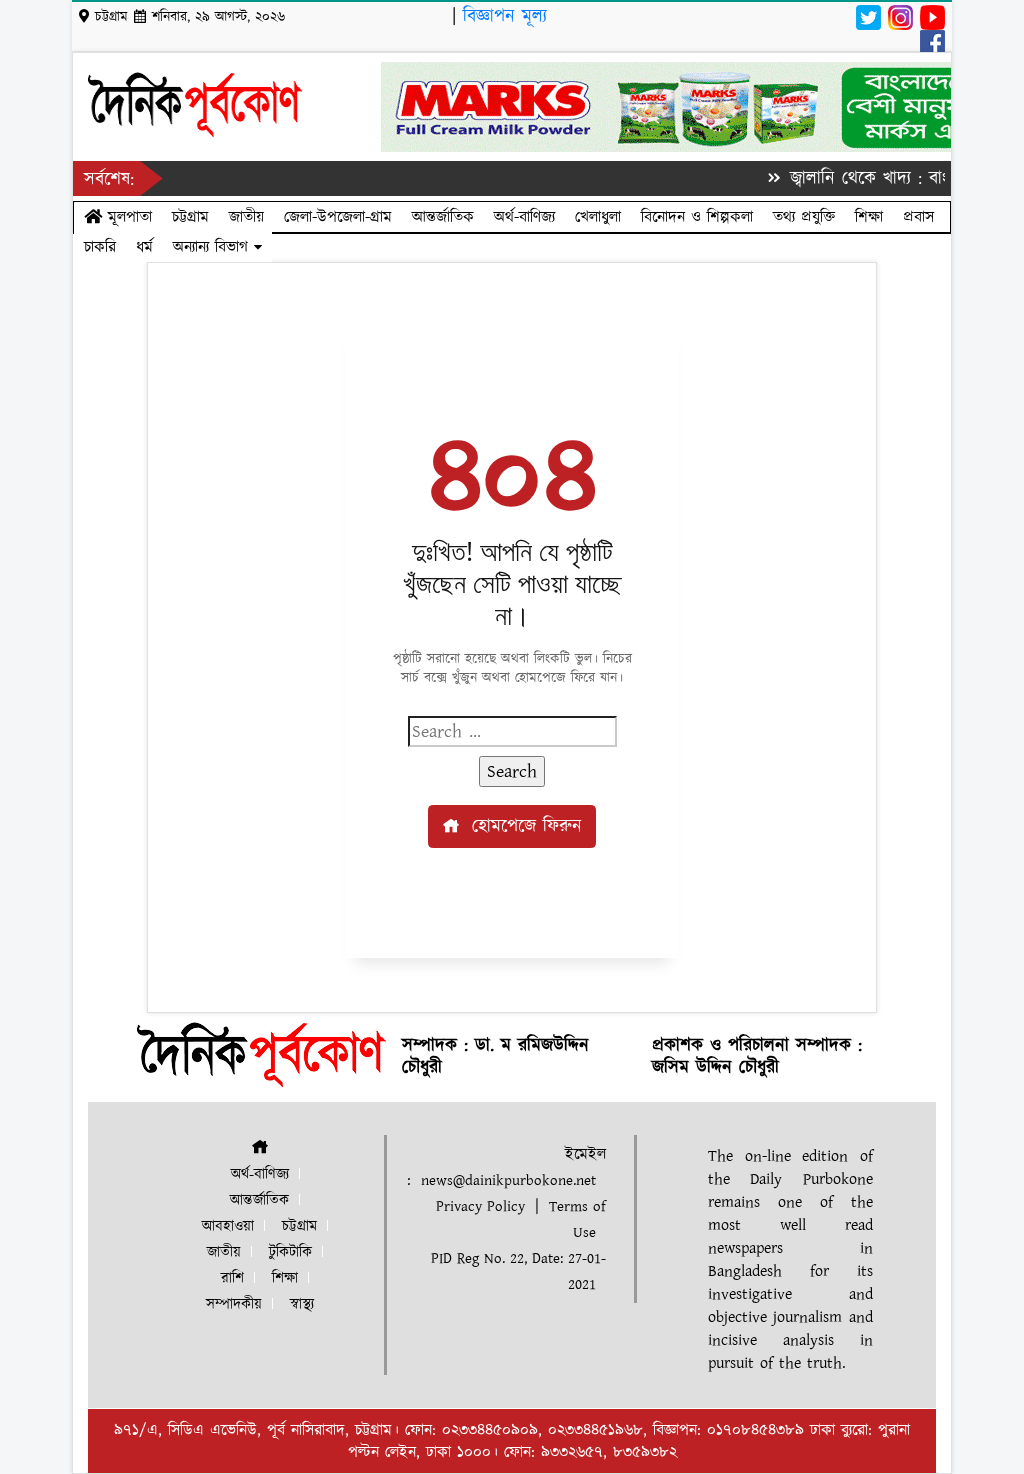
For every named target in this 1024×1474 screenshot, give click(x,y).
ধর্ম (144, 247)
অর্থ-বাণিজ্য (524, 217)
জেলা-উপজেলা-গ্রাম (338, 217)
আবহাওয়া (228, 1226)
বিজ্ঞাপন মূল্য (505, 16)
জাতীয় (246, 217)
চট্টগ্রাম (190, 217)
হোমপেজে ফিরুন (523, 826)
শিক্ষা (869, 217)
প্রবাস (918, 217)
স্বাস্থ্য (302, 1304)
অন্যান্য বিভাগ (213, 247)
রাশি (232, 1278)
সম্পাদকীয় (234, 1304)
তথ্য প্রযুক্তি (804, 217)
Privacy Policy (480, 1206)
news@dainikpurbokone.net (508, 1180)
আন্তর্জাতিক (443, 217)
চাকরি (100, 247)
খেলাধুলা (598, 217)
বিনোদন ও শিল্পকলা (697, 217)
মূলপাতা (127, 217)
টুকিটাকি (290, 1252)
